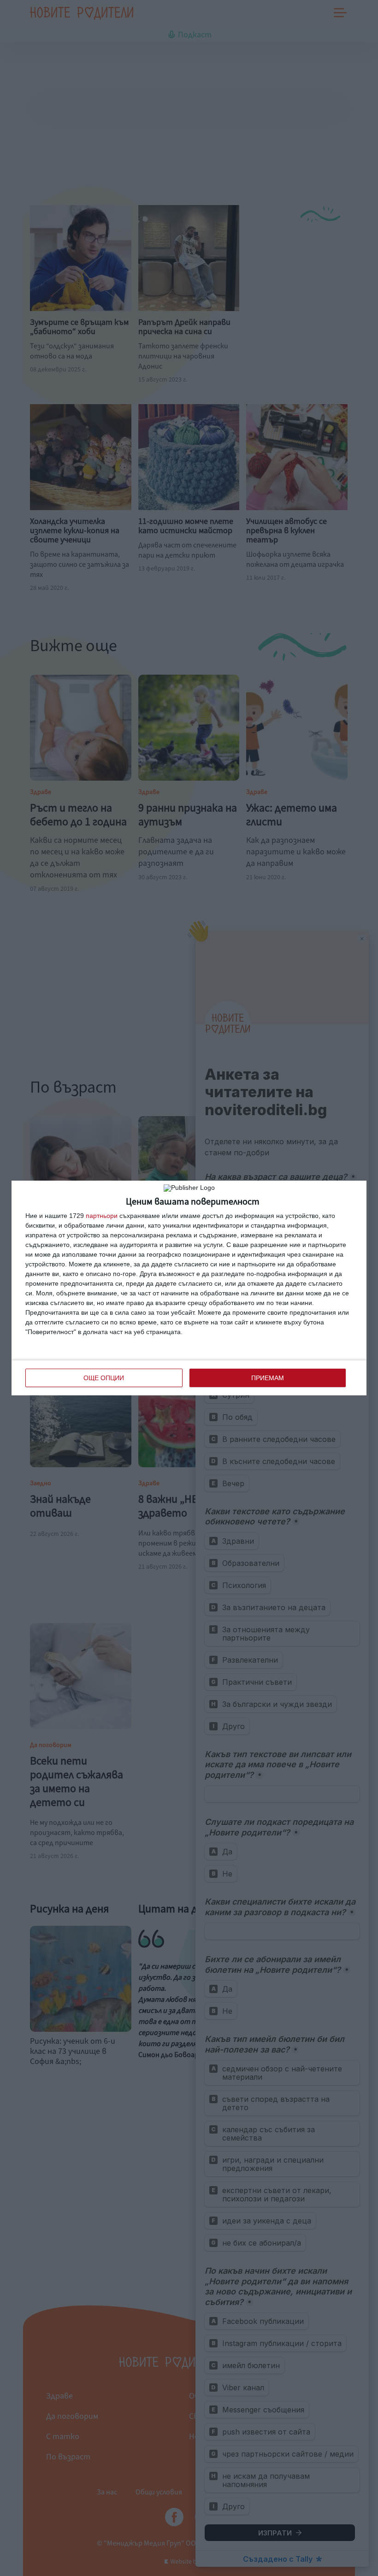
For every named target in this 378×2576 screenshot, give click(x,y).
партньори (102, 1216)
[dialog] (189, 1288)
